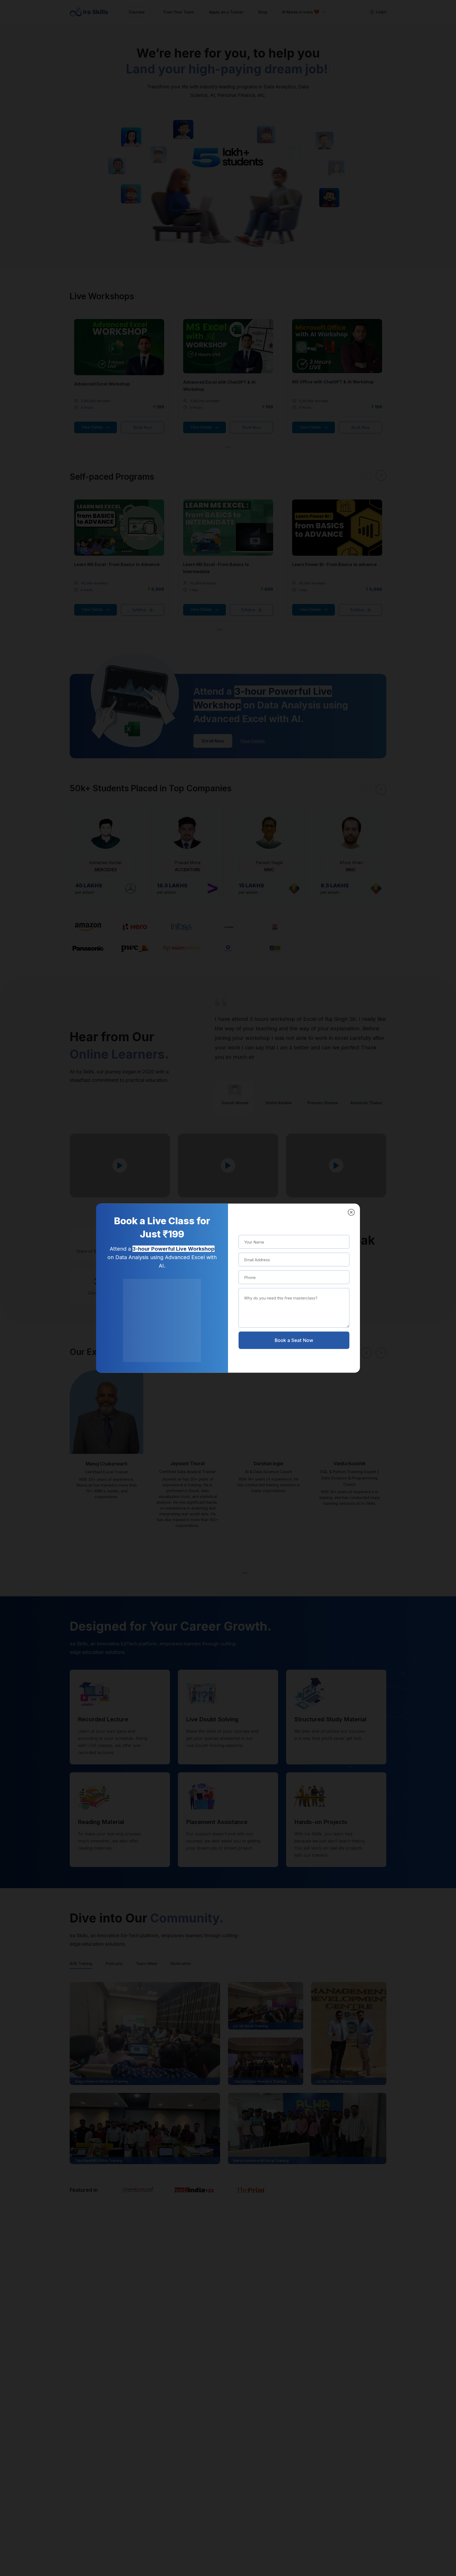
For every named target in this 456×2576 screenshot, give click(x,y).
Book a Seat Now (294, 1340)
